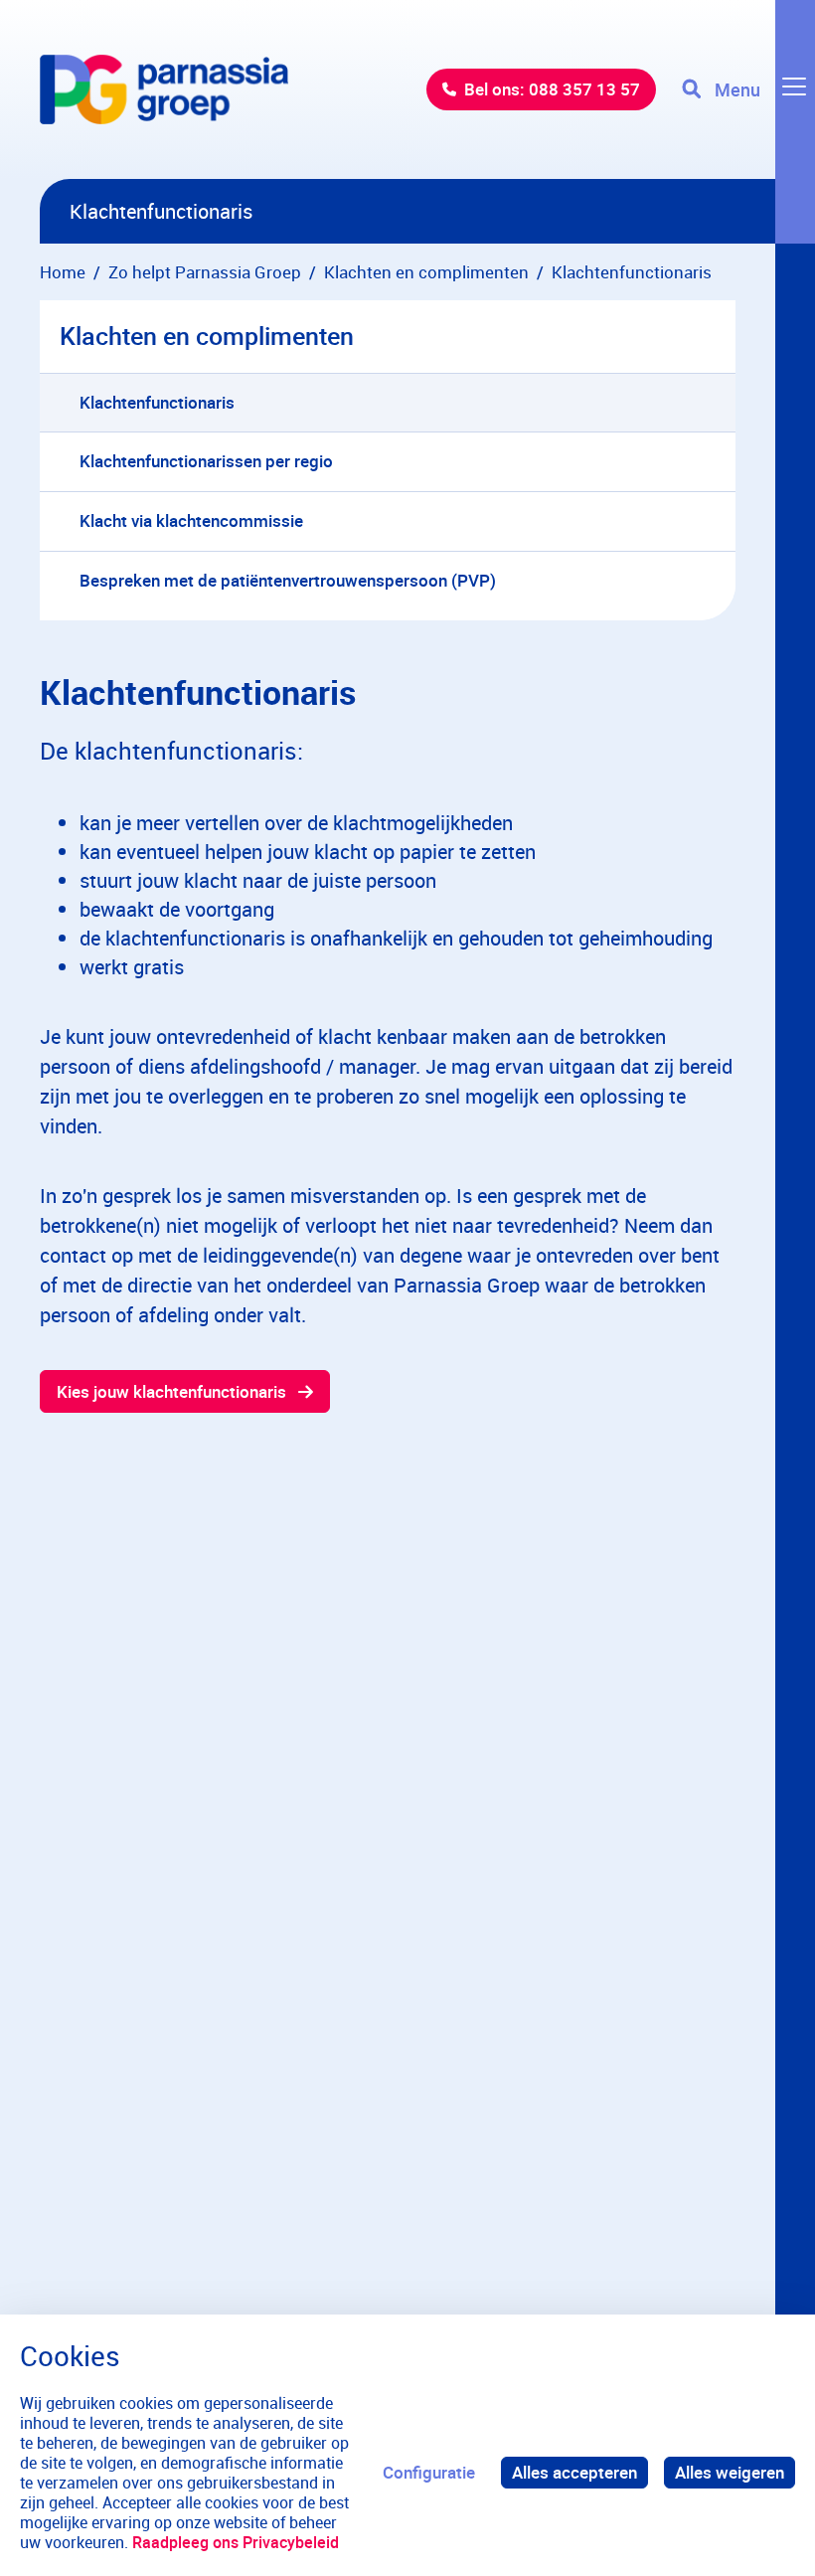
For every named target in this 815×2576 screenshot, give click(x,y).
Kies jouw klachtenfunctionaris (171, 1391)
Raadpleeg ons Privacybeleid (236, 2542)
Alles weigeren (730, 2472)
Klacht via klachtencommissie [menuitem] (191, 520)
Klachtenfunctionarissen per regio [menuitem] (206, 461)
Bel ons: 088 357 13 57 (552, 89)
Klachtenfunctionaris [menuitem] (157, 402)
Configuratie (429, 2472)
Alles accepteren (574, 2472)
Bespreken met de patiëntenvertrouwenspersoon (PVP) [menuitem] (288, 580)
